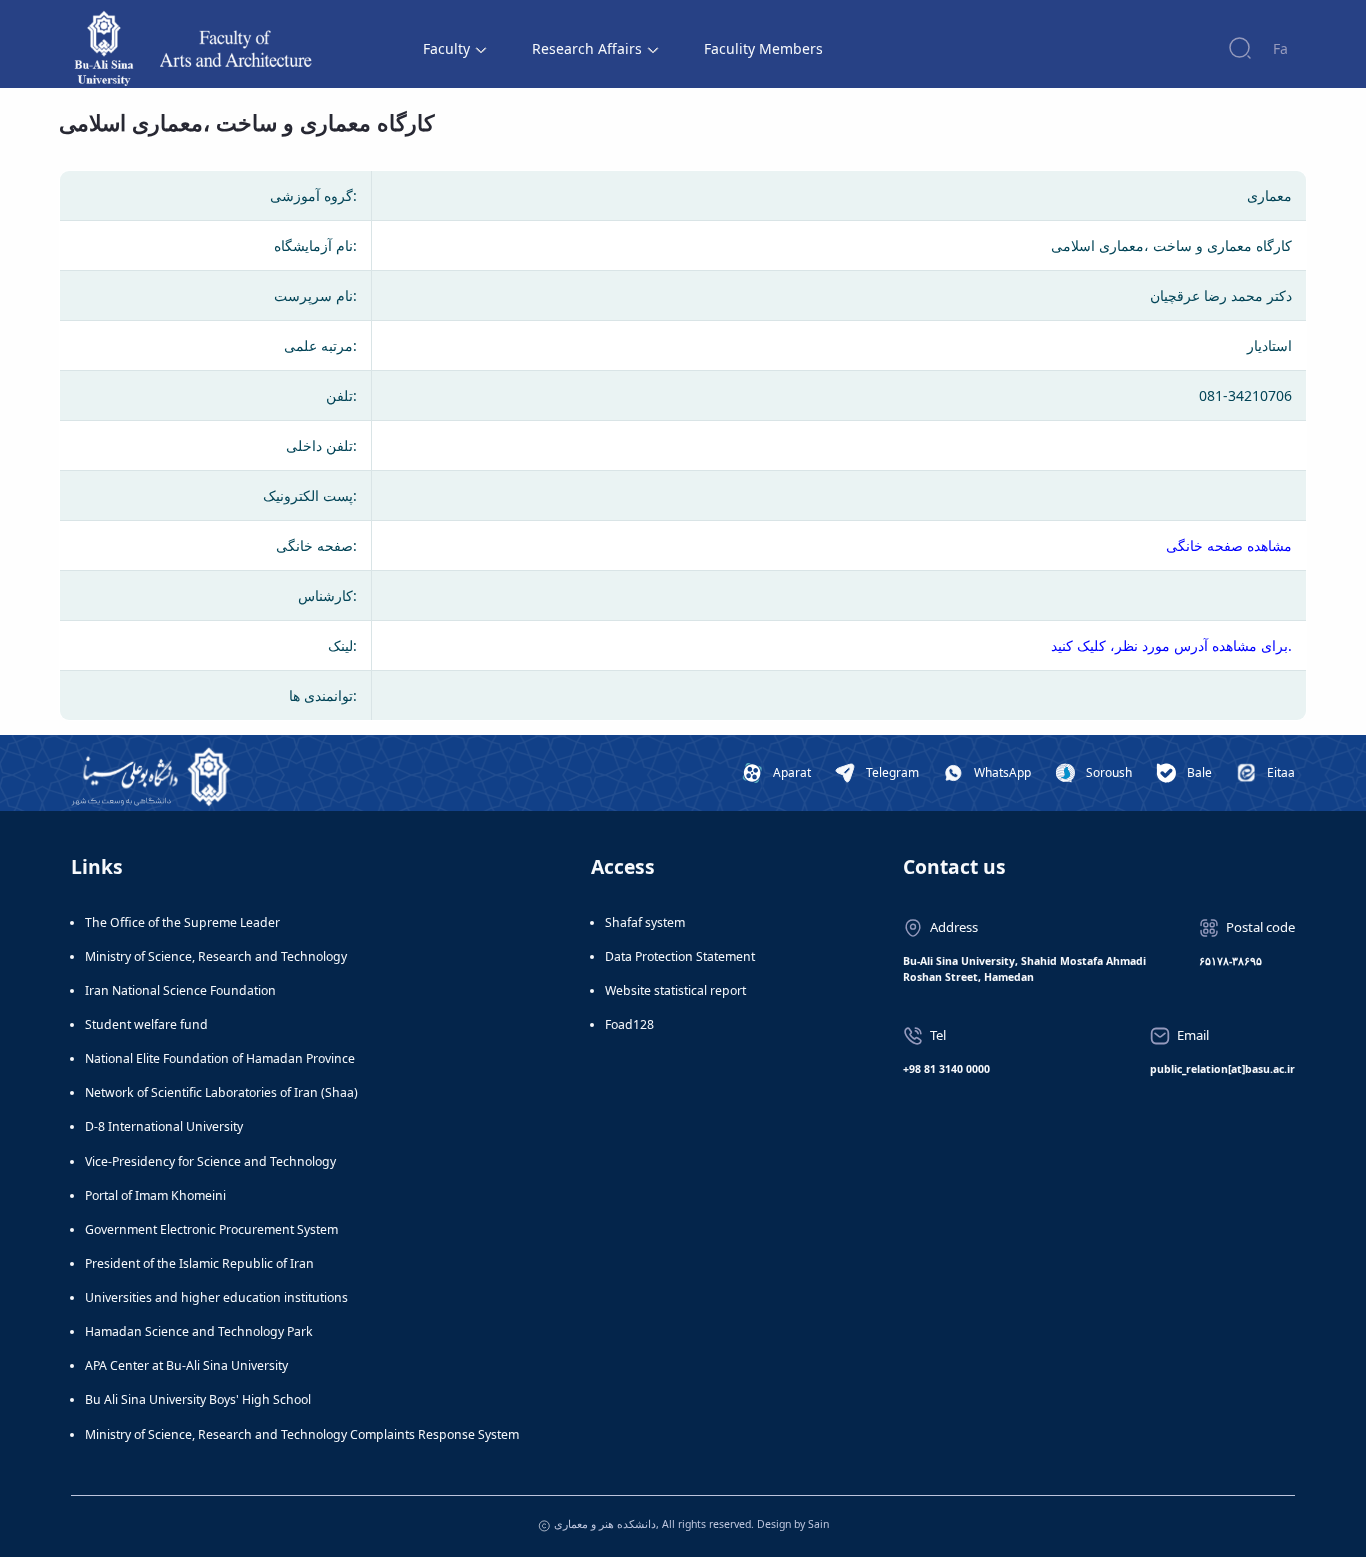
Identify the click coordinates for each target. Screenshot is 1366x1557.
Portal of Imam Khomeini (155, 1195)
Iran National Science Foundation (180, 990)
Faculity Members (763, 48)
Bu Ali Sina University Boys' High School (198, 1399)
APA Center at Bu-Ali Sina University (186, 1365)
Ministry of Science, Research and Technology (216, 956)
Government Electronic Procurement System (211, 1229)
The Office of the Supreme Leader (182, 922)
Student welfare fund (146, 1024)
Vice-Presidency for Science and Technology (210, 1161)
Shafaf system (645, 922)
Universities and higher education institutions (216, 1297)
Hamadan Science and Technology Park (199, 1331)
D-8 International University (164, 1126)
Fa (1280, 48)
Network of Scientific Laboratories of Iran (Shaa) (221, 1092)
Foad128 (629, 1024)
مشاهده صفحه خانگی (1229, 545)
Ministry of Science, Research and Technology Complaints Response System (302, 1434)
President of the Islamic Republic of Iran (199, 1263)
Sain (818, 1524)
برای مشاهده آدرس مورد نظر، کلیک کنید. (1171, 645)
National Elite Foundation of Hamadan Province (220, 1058)
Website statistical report (675, 990)
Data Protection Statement (680, 956)
